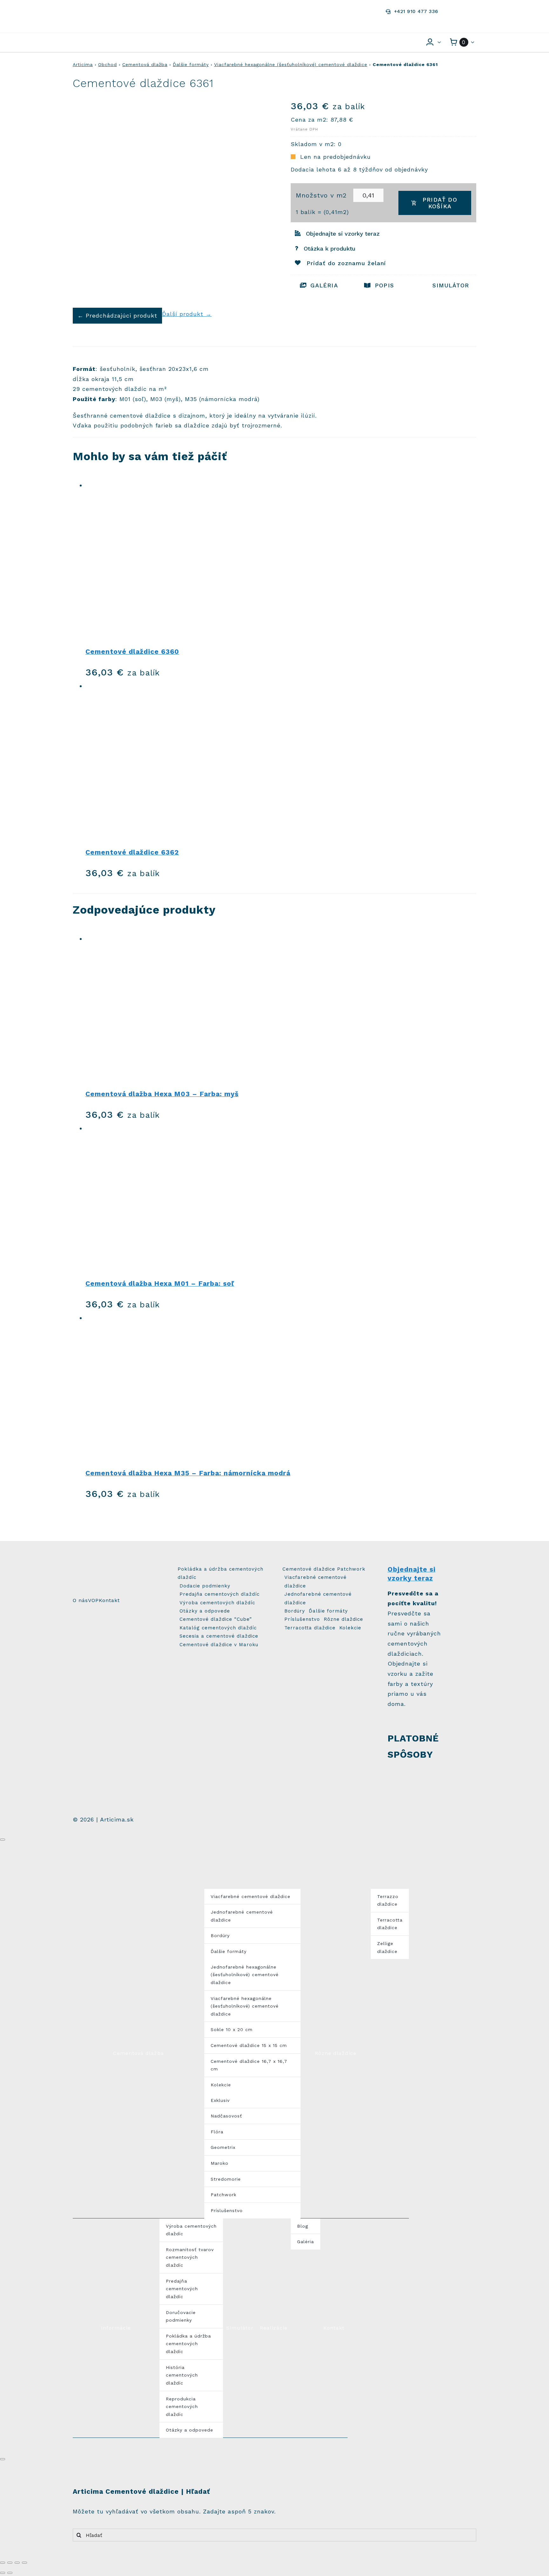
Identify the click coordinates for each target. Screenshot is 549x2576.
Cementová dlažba (145, 64)
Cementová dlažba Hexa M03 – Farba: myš (162, 1094)
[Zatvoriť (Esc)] (3, 2563)
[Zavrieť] (3, 1840)
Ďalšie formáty (191, 64)
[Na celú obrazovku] (17, 2563)
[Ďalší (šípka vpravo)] (10, 2573)
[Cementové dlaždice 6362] (281, 760)
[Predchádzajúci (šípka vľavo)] (3, 2573)
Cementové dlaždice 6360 (132, 651)
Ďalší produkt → (187, 314)
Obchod (108, 64)
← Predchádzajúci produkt (117, 315)
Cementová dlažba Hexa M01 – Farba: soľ (160, 1283)
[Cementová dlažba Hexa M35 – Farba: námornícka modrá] (281, 1387)
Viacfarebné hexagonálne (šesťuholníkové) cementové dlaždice (291, 64)
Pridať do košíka (440, 203)
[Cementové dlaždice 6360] (281, 560)
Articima (83, 64)
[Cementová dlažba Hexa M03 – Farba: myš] (281, 1007)
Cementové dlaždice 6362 (132, 852)
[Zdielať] (10, 2563)
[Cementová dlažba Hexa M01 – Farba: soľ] (281, 1197)
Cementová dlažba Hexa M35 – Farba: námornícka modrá (188, 1473)
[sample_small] (462, 1568)
